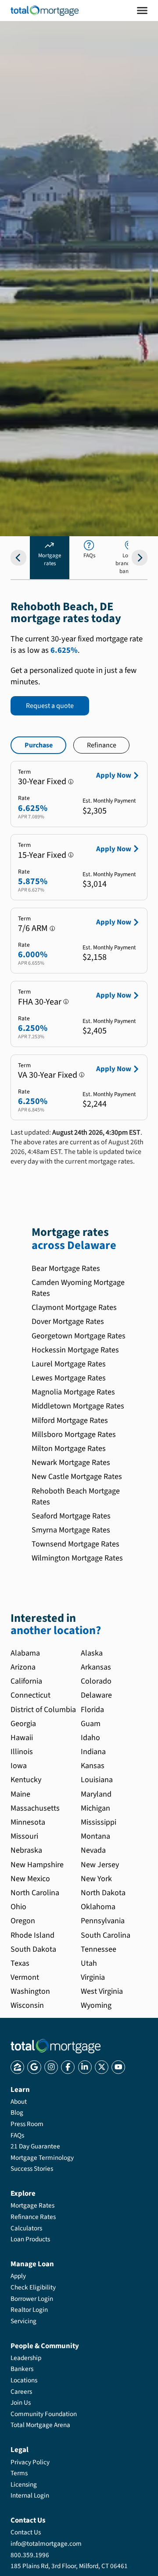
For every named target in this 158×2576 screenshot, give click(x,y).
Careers (21, 2392)
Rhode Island (32, 1935)
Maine (20, 1794)
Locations (24, 2380)
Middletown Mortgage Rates (78, 1406)
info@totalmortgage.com (46, 2544)
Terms (19, 2473)
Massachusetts (35, 1808)
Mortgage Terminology (42, 2158)
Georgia (23, 1724)
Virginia (93, 1977)
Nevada (93, 1850)
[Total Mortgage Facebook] (68, 2067)
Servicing (23, 2321)
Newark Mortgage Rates (71, 1463)
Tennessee (99, 1949)
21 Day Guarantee (35, 2146)
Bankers (22, 2369)
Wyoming (96, 2005)
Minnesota (28, 1822)
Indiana (93, 1752)
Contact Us (26, 2532)
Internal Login (30, 2495)
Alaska (92, 1653)
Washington (30, 1991)
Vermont (25, 1977)
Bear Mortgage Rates (66, 1269)
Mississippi (99, 1822)
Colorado (96, 1681)
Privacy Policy (30, 2462)
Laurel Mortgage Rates (69, 1364)
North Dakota (103, 1893)
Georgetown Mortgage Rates (79, 1336)
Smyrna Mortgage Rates (71, 1530)
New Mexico (30, 1879)
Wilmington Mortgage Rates (77, 1558)
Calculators (26, 2228)
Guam (91, 1724)
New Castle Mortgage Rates (77, 1477)
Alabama (25, 1653)
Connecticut (31, 1695)
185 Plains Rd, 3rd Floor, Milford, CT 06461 (69, 2566)
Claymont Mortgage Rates (74, 1307)
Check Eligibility (33, 2287)
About (19, 2102)
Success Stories (32, 2169)
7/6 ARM (33, 928)
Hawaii (22, 1738)
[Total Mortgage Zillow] (17, 2067)
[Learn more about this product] (71, 782)
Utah (89, 1963)
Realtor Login (29, 2310)
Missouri (24, 1836)
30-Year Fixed (42, 782)
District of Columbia (43, 1710)
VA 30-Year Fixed (48, 1075)
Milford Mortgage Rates (70, 1421)
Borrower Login (32, 2299)
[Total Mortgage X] (102, 2067)
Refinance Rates (33, 2217)
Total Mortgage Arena (40, 2425)
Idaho (90, 1738)
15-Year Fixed (42, 855)
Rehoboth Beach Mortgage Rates (76, 1497)
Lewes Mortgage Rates (69, 1378)
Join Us (21, 2403)
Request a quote (50, 706)
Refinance (102, 745)
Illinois (22, 1752)
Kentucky (26, 1780)
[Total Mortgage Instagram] (51, 2067)
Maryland (96, 1794)
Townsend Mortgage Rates (75, 1544)
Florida (92, 1710)
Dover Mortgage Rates (68, 1322)
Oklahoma (98, 1907)
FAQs (17, 2135)
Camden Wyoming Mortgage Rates (78, 1288)
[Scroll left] (18, 558)
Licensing (24, 2484)
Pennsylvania (103, 1921)
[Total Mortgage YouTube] (118, 2067)
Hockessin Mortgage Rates (75, 1350)
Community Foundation (44, 2414)
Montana (95, 1836)
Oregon (23, 1921)
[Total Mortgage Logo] (56, 2046)
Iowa (19, 1766)
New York (96, 1879)
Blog (17, 2112)
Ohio (18, 1907)
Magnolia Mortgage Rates (73, 1392)
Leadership (26, 2358)
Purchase (39, 745)
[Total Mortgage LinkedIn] (85, 2067)
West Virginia (102, 1991)
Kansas (93, 1766)
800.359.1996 (30, 2555)
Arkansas (96, 1667)
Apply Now (114, 775)
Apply (18, 2276)
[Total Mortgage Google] (34, 2067)
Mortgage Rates (32, 2205)
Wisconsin (27, 2005)
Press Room (27, 2124)
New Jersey (100, 1865)
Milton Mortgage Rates (69, 1449)
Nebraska (26, 1850)
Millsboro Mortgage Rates (74, 1435)
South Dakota (33, 1949)
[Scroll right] (140, 558)
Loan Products (30, 2239)
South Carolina (106, 1935)
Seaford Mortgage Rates (71, 1516)
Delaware (96, 1695)
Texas (20, 1963)
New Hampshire (37, 1865)
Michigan (95, 1808)
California (26, 1681)
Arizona (23, 1667)
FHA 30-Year (40, 1002)
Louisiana (97, 1780)
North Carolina (35, 1893)
